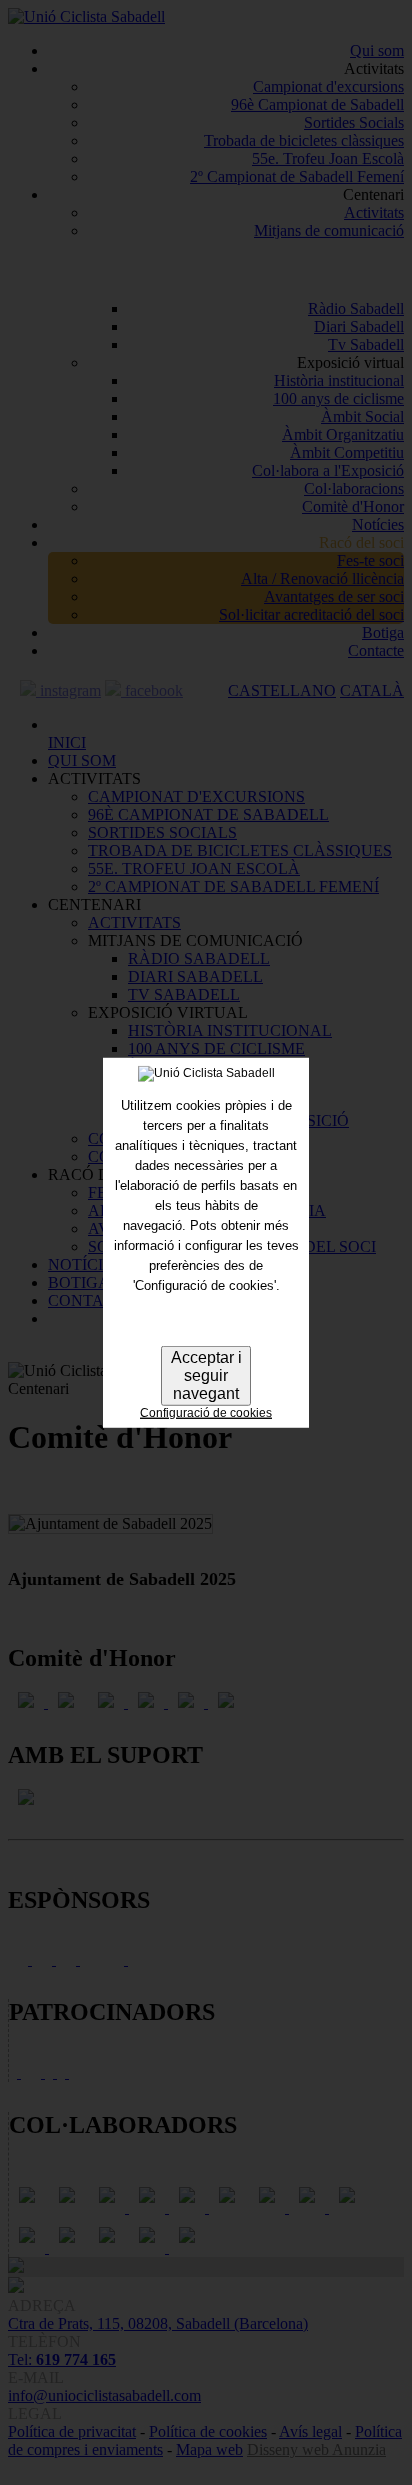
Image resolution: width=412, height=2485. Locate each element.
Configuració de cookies (206, 1413)
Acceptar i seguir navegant (206, 1375)
